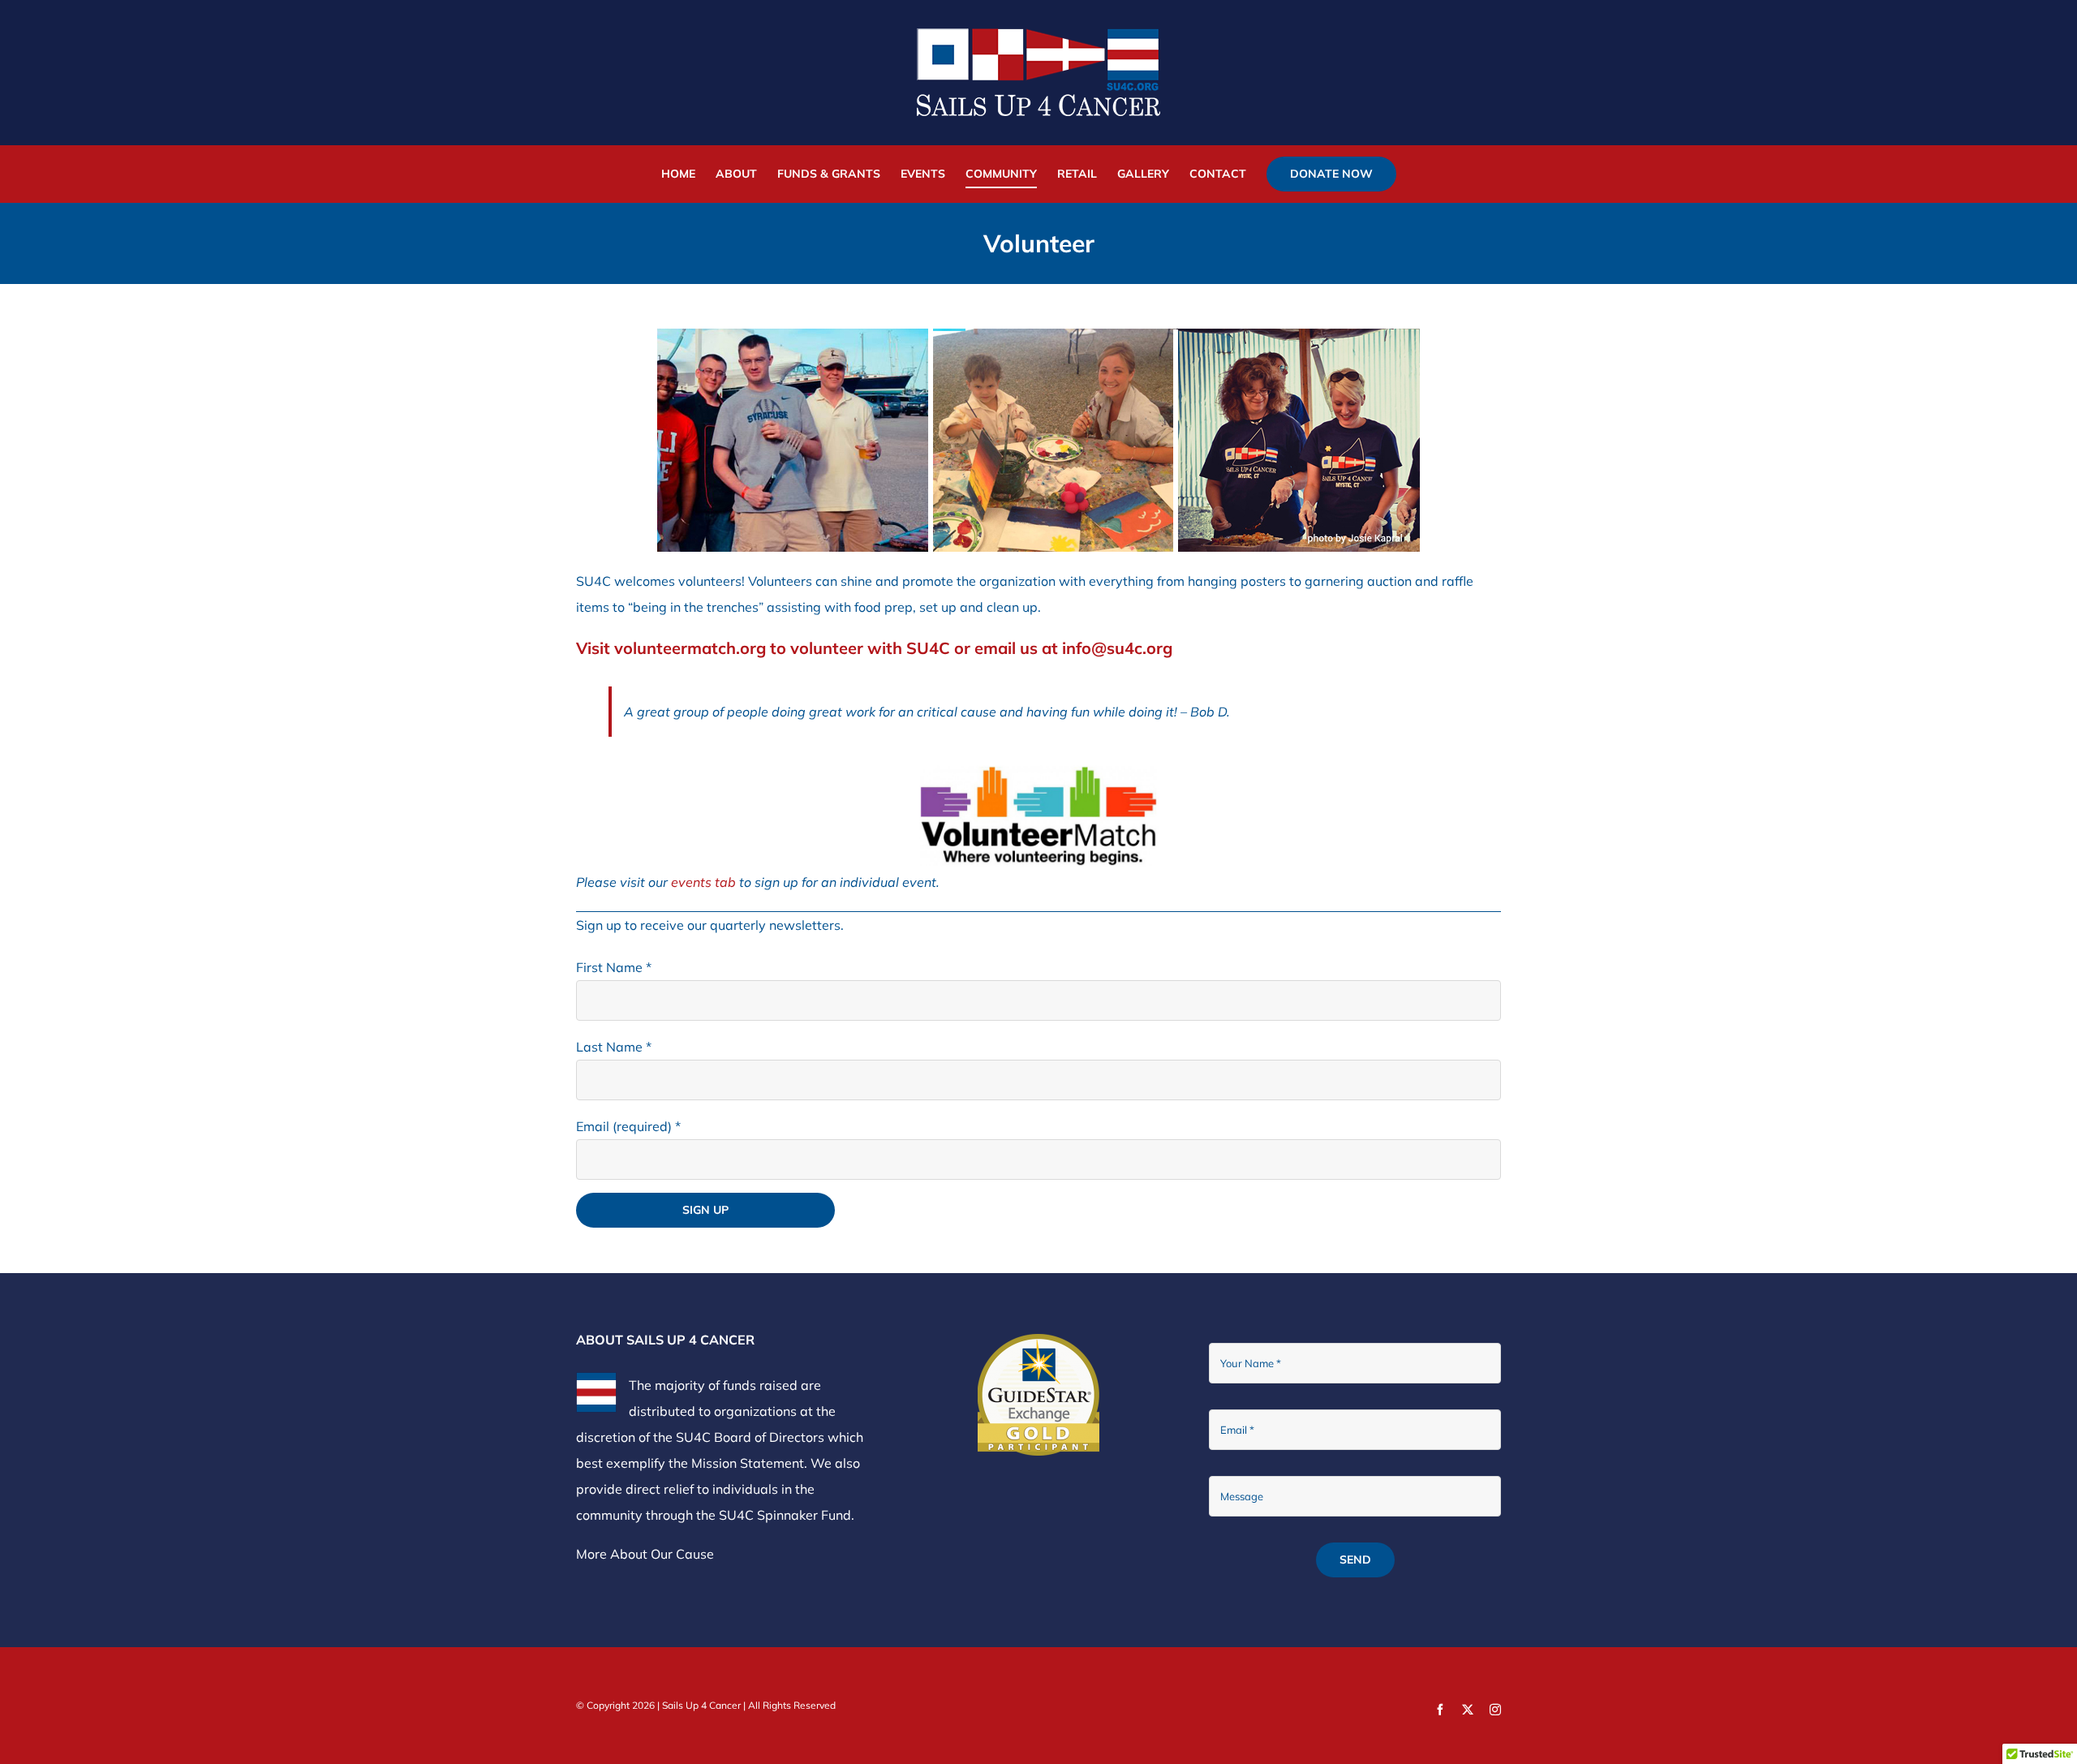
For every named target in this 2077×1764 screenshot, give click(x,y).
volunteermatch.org (690, 648)
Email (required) (628, 1126)
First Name (614, 967)
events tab (703, 882)
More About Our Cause (645, 1554)
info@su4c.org (1117, 648)
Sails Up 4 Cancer (701, 1705)
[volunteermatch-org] (1038, 769)
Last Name (614, 1047)
